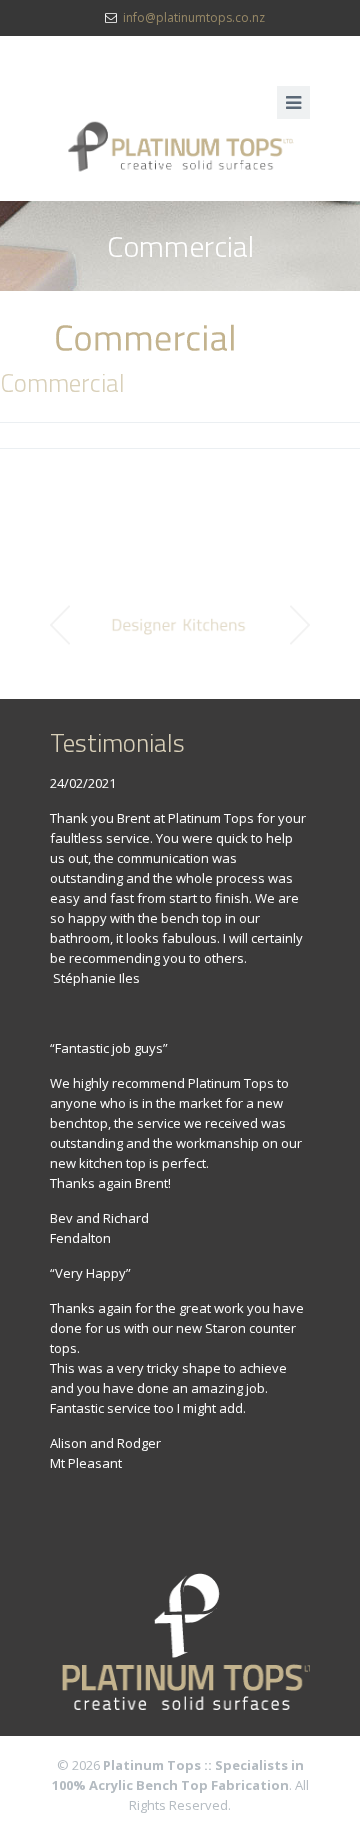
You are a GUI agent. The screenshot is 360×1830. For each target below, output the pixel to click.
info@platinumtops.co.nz (194, 17)
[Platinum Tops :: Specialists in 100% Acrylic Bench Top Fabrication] (180, 147)
